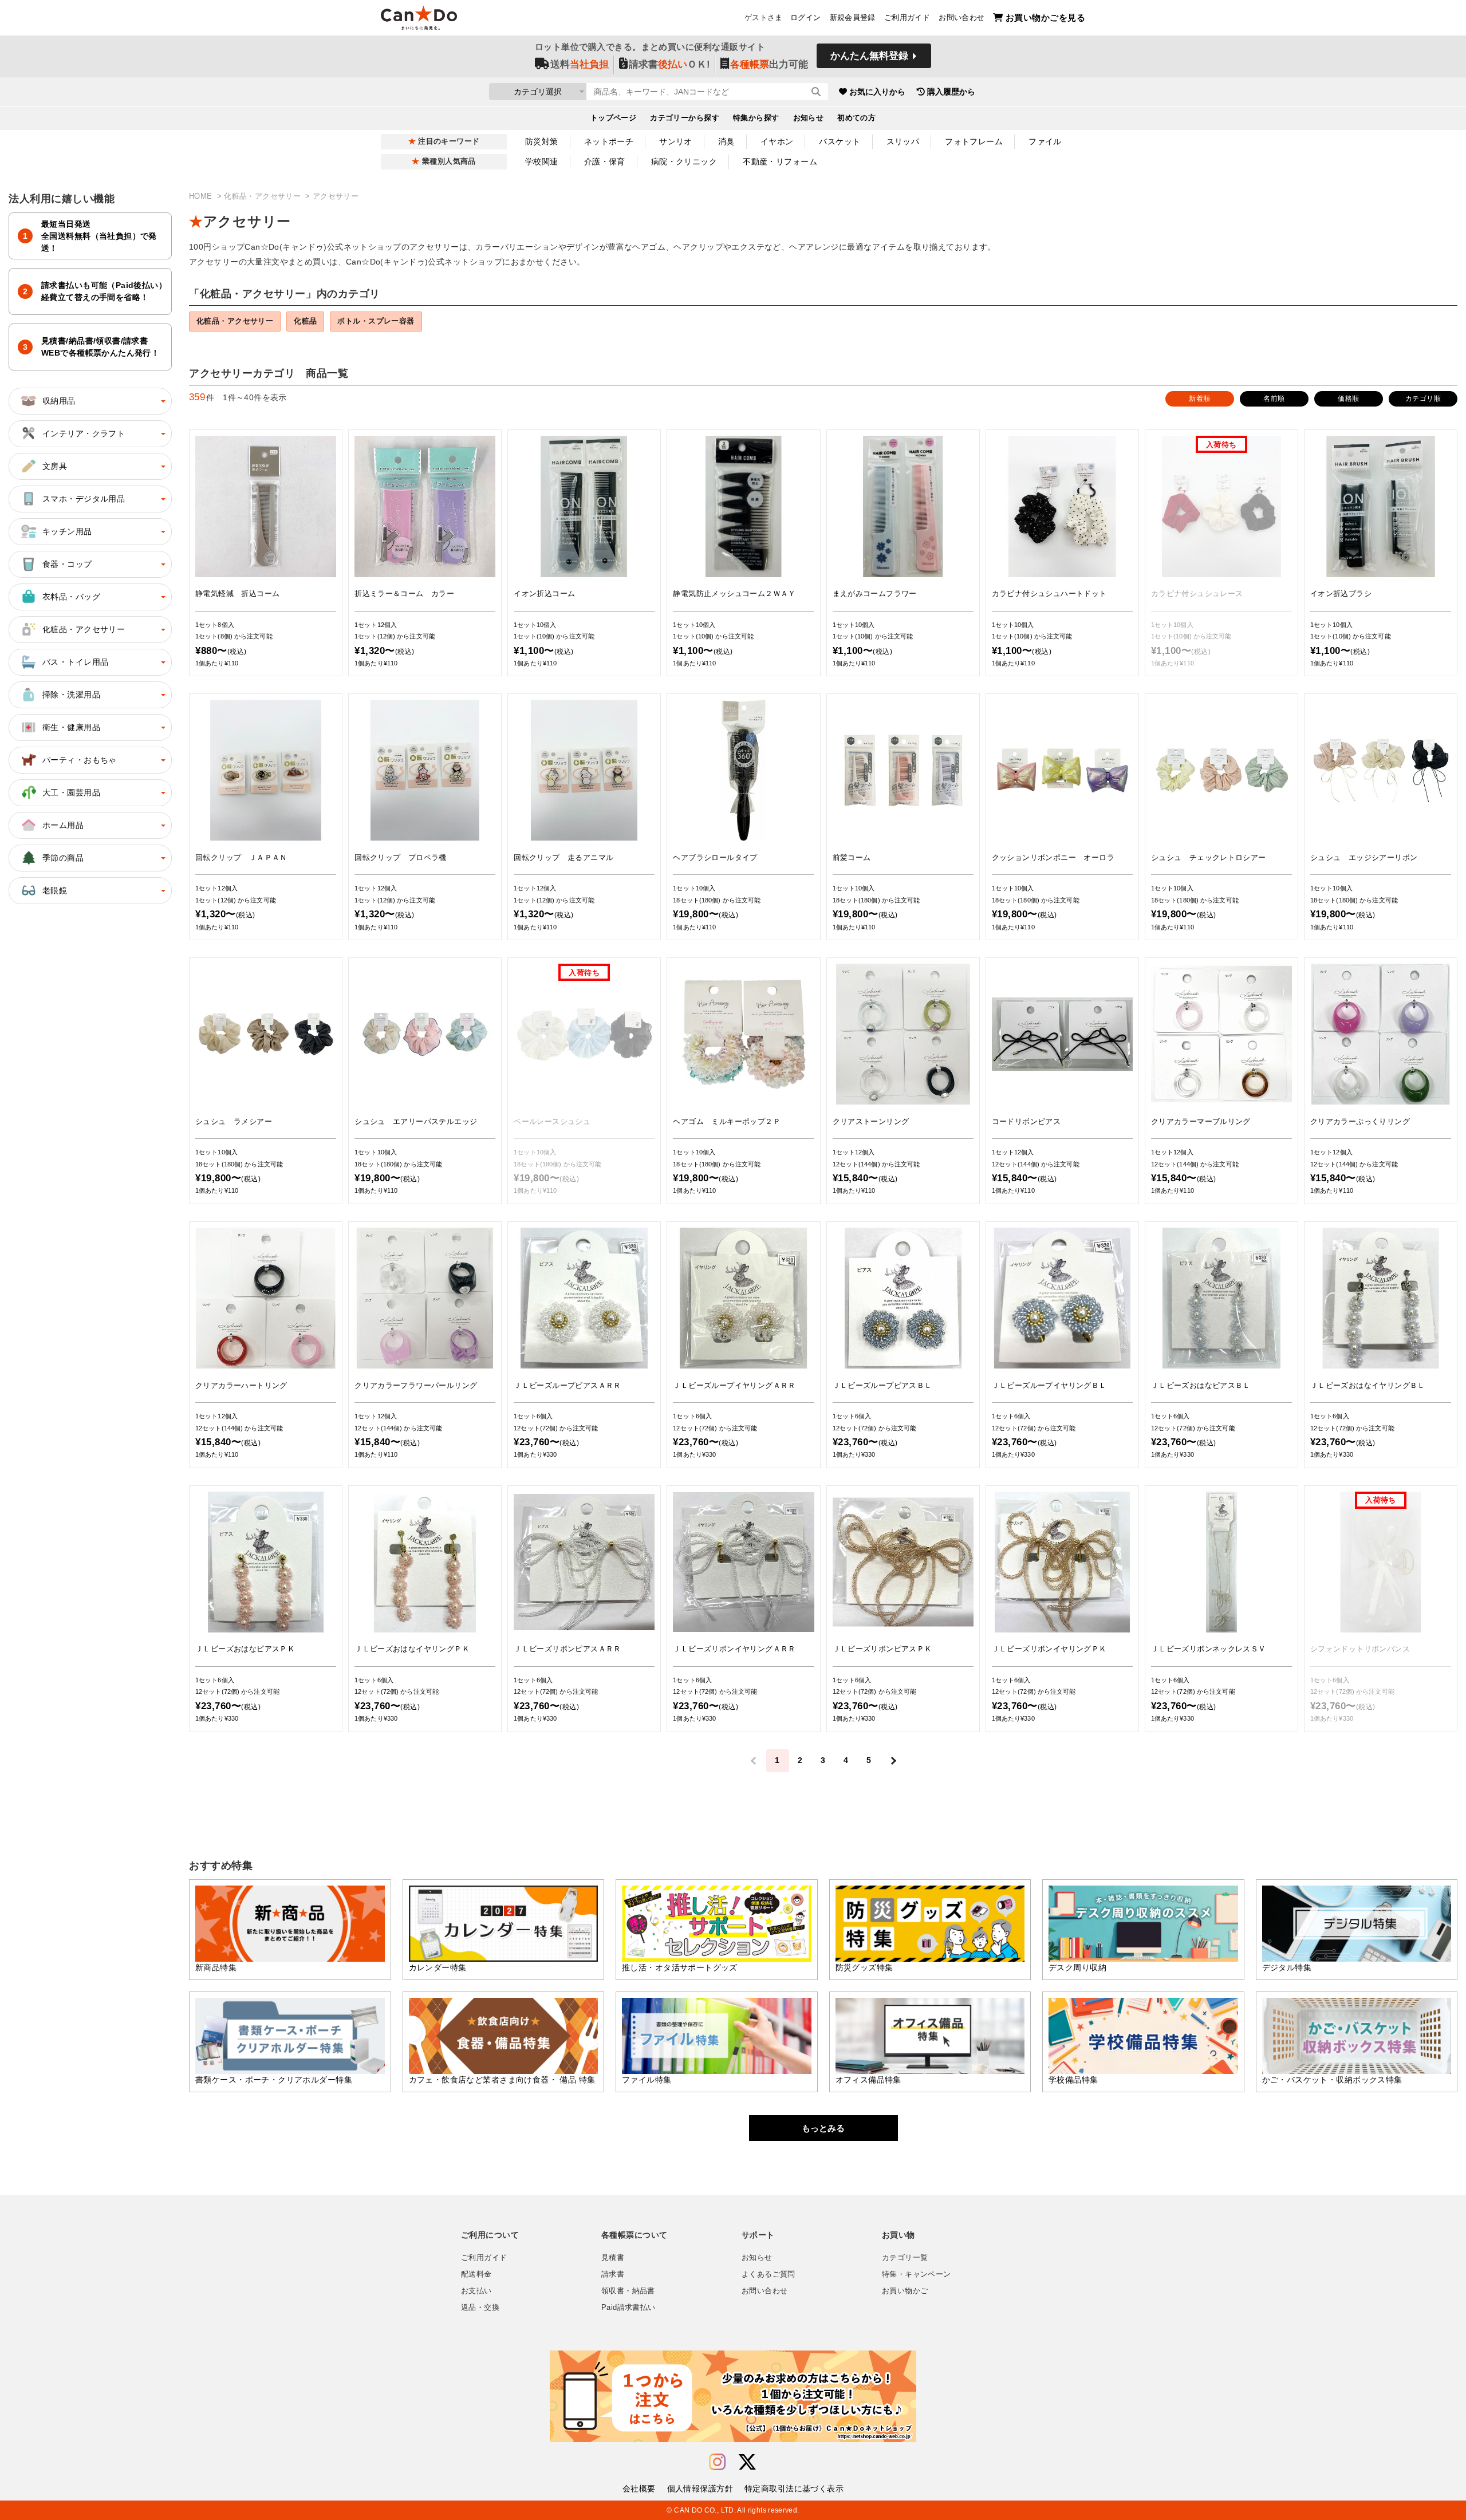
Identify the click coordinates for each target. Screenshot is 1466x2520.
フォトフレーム (974, 141)
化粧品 (305, 321)
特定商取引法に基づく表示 (794, 2489)
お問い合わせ (961, 18)
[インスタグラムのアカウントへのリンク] (717, 2462)
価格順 (1348, 399)
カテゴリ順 (1423, 399)
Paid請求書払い (628, 2308)
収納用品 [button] (59, 401)
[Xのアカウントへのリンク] (747, 2462)
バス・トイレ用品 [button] (75, 662)
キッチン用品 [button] (67, 531)
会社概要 (639, 2489)
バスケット (840, 141)
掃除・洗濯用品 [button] (71, 695)
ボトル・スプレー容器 (376, 321)
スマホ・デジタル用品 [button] (84, 499)
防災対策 (542, 141)
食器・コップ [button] (67, 564)
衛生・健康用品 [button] (71, 727)
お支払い (476, 2291)
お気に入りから (877, 92)
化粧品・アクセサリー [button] (84, 629)
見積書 (613, 2258)
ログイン (806, 18)
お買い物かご (905, 2291)
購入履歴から (951, 92)
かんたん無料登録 (869, 56)
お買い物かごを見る (1045, 17)
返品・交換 (480, 2308)
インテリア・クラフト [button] (84, 433)
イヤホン (777, 141)
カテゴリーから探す (685, 118)
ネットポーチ (609, 141)
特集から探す (756, 118)
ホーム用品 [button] (63, 825)
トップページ (614, 118)
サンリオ (676, 141)
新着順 (1199, 399)
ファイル (1045, 141)
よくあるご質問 (769, 2274)
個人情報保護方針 (700, 2489)
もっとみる (823, 2128)
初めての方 (856, 118)
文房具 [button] (55, 466)
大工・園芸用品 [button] (71, 792)
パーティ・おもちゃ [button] (80, 760)
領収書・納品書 (628, 2291)
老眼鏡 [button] (55, 890)
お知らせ (809, 118)
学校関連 (542, 161)
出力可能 (769, 64)
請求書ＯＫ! (669, 64)
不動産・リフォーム (780, 161)
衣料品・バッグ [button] (71, 597)
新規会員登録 (853, 18)
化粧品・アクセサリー (263, 196)
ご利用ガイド (907, 18)
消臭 (726, 141)
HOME (202, 196)
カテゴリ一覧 (905, 2258)
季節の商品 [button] (63, 858)
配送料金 (476, 2274)
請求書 (613, 2274)
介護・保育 (605, 161)
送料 (580, 64)
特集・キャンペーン (916, 2274)
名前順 (1274, 399)
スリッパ (903, 141)
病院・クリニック (684, 161)
